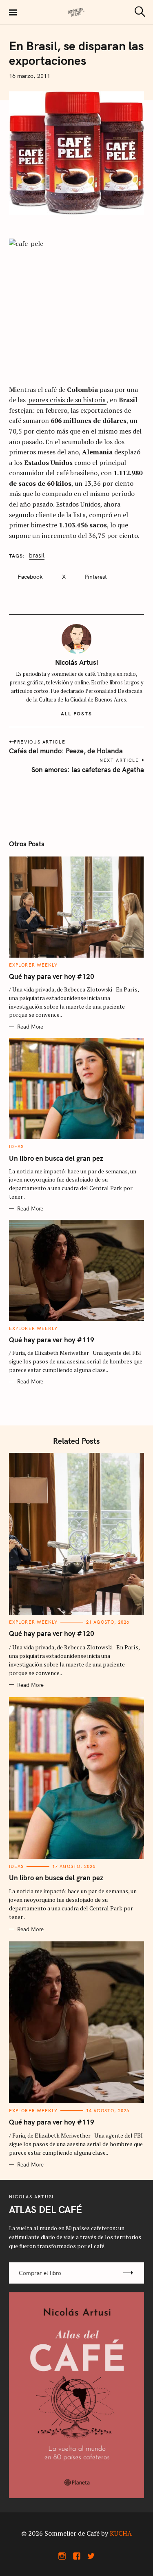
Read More (30, 1027)
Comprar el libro (40, 2273)
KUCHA (121, 2533)
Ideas (17, 1146)
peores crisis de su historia (67, 400)
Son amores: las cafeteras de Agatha (88, 769)
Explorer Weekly (33, 965)
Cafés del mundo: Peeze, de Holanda (66, 751)
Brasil (37, 556)
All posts (76, 714)
